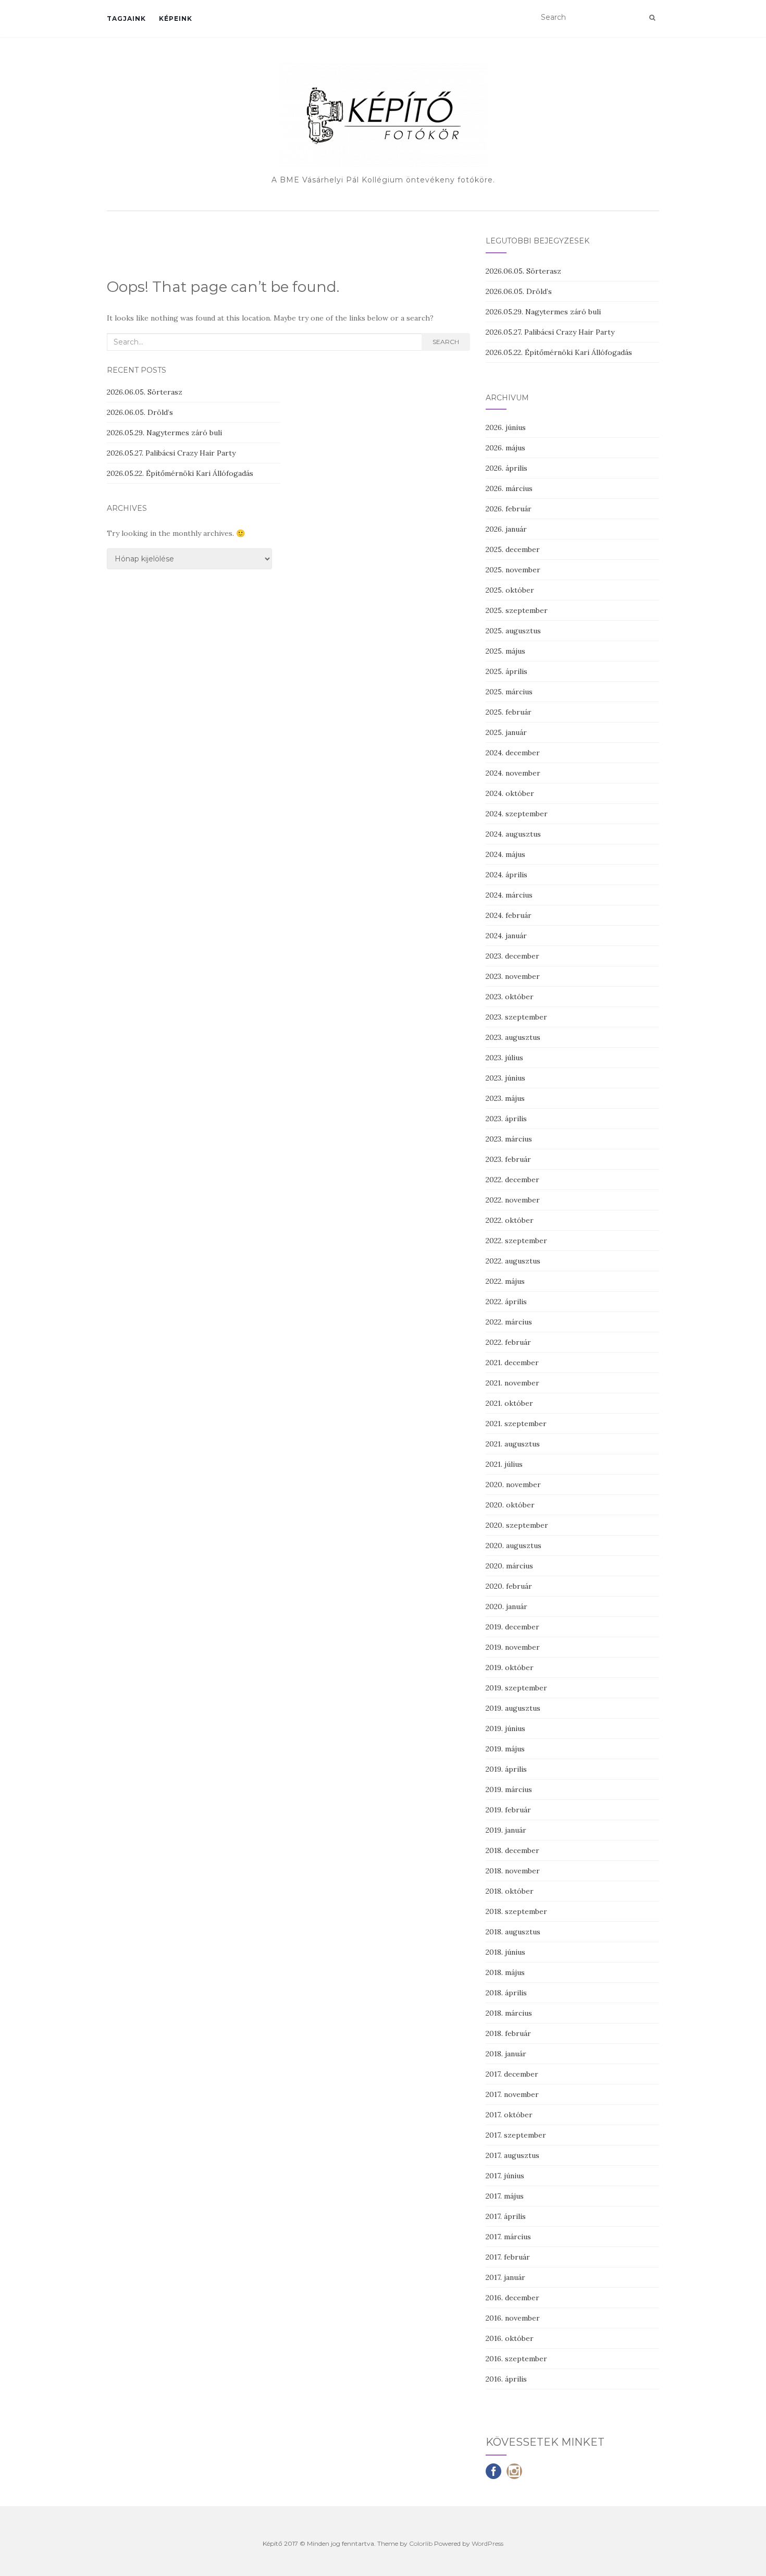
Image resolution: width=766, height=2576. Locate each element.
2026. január (506, 529)
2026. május (505, 448)
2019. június (505, 1728)
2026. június (506, 427)
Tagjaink (126, 19)
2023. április (506, 1119)
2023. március (509, 1139)
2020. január (506, 1606)
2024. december (513, 753)
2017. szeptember (516, 2135)
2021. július (504, 1464)
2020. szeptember (517, 1525)
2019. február (508, 1810)
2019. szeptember (516, 1688)
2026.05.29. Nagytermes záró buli (164, 433)
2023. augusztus (513, 1037)
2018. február (508, 2033)
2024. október (510, 793)
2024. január (506, 936)
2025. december (513, 549)
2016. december (512, 2298)
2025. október (510, 590)
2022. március (509, 1322)
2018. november (513, 1871)
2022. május (505, 1281)
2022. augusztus (513, 1261)
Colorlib (421, 2543)
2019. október (510, 1667)
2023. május (505, 1098)
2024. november (513, 773)
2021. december (512, 1363)
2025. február (509, 712)
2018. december (512, 1850)
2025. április (506, 671)
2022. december (512, 1180)
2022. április (506, 1302)
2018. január (506, 2054)
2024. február (509, 915)
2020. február (509, 1586)
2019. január (506, 1830)
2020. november (513, 1485)
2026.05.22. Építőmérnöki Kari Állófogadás (180, 473)
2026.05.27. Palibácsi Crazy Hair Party (171, 453)
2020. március (509, 1566)
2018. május (505, 1972)
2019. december (512, 1627)
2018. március (509, 2013)
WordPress (487, 2543)
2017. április (506, 2216)
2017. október (509, 2115)
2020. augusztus (514, 1545)
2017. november (512, 2094)
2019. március (509, 1789)
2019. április (506, 1769)
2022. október (510, 1220)
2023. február (508, 1159)
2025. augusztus (513, 631)
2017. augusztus (512, 2155)
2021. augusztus (513, 1444)
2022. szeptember (516, 1241)
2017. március (508, 2237)
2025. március (509, 692)
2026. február (509, 509)
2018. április (506, 1993)
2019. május (505, 1749)
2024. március (509, 895)
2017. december (512, 2074)
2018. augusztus (513, 1932)
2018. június (505, 1952)
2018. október (510, 1891)
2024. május (505, 854)
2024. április (506, 875)
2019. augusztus (513, 1708)
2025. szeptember (517, 610)
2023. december (512, 956)
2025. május (505, 651)
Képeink (176, 19)
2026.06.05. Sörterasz (145, 392)
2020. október (510, 1505)
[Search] (652, 18)
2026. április (506, 468)
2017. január (505, 2277)
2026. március (509, 488)
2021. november (512, 1383)
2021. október (509, 1403)
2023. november (513, 976)
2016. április (506, 2379)
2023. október (510, 997)
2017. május (505, 2196)
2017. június (505, 2176)
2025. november (513, 570)
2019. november (513, 1647)
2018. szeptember (516, 1911)
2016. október (510, 2338)
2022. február (508, 1342)
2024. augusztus (513, 834)
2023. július (504, 1058)
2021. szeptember (516, 1424)
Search (446, 342)
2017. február (508, 2257)
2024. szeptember (517, 814)
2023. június (505, 1078)
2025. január (506, 732)
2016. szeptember (516, 2359)
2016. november (513, 2318)
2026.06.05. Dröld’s (140, 412)
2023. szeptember (516, 1017)
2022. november (513, 1200)
